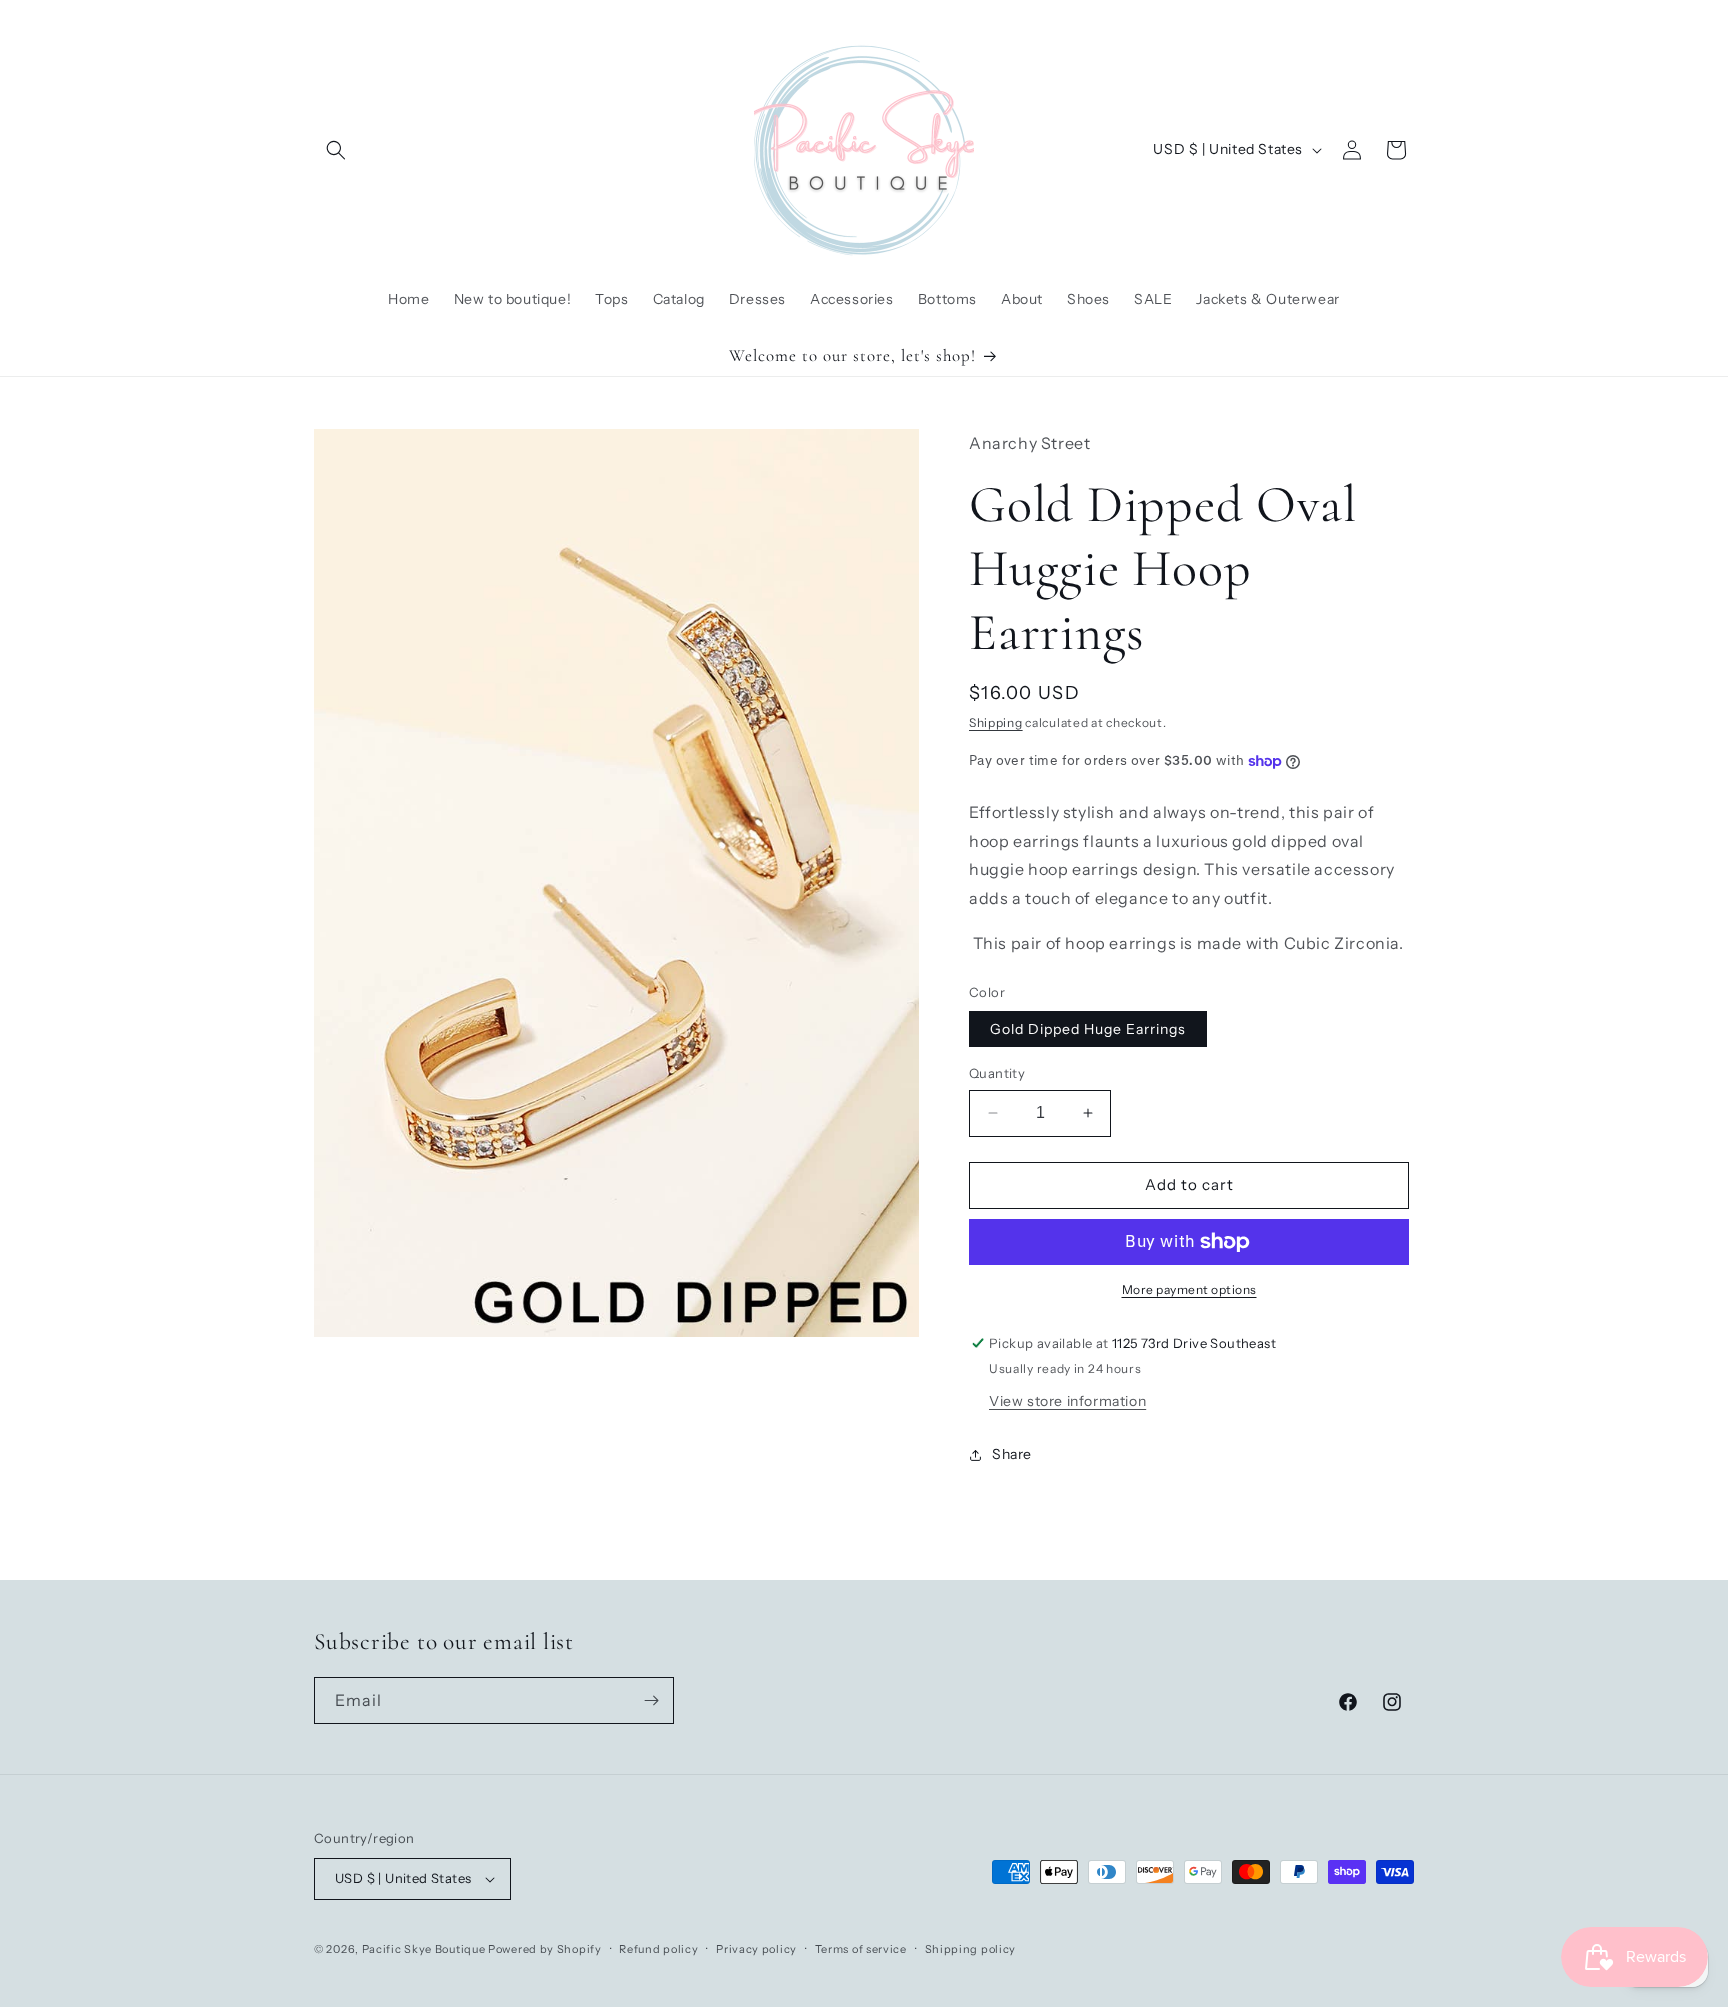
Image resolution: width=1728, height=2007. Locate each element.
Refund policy (658, 1949)
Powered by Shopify (545, 1949)
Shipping (996, 722)
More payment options (1189, 1289)
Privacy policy (756, 1949)
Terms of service (861, 1949)
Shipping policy (971, 1949)
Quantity (997, 1073)
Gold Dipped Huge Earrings (1088, 1029)
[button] (336, 150)
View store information (1067, 1401)
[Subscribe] (651, 1700)
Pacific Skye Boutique (424, 1949)
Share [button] (1012, 1454)
